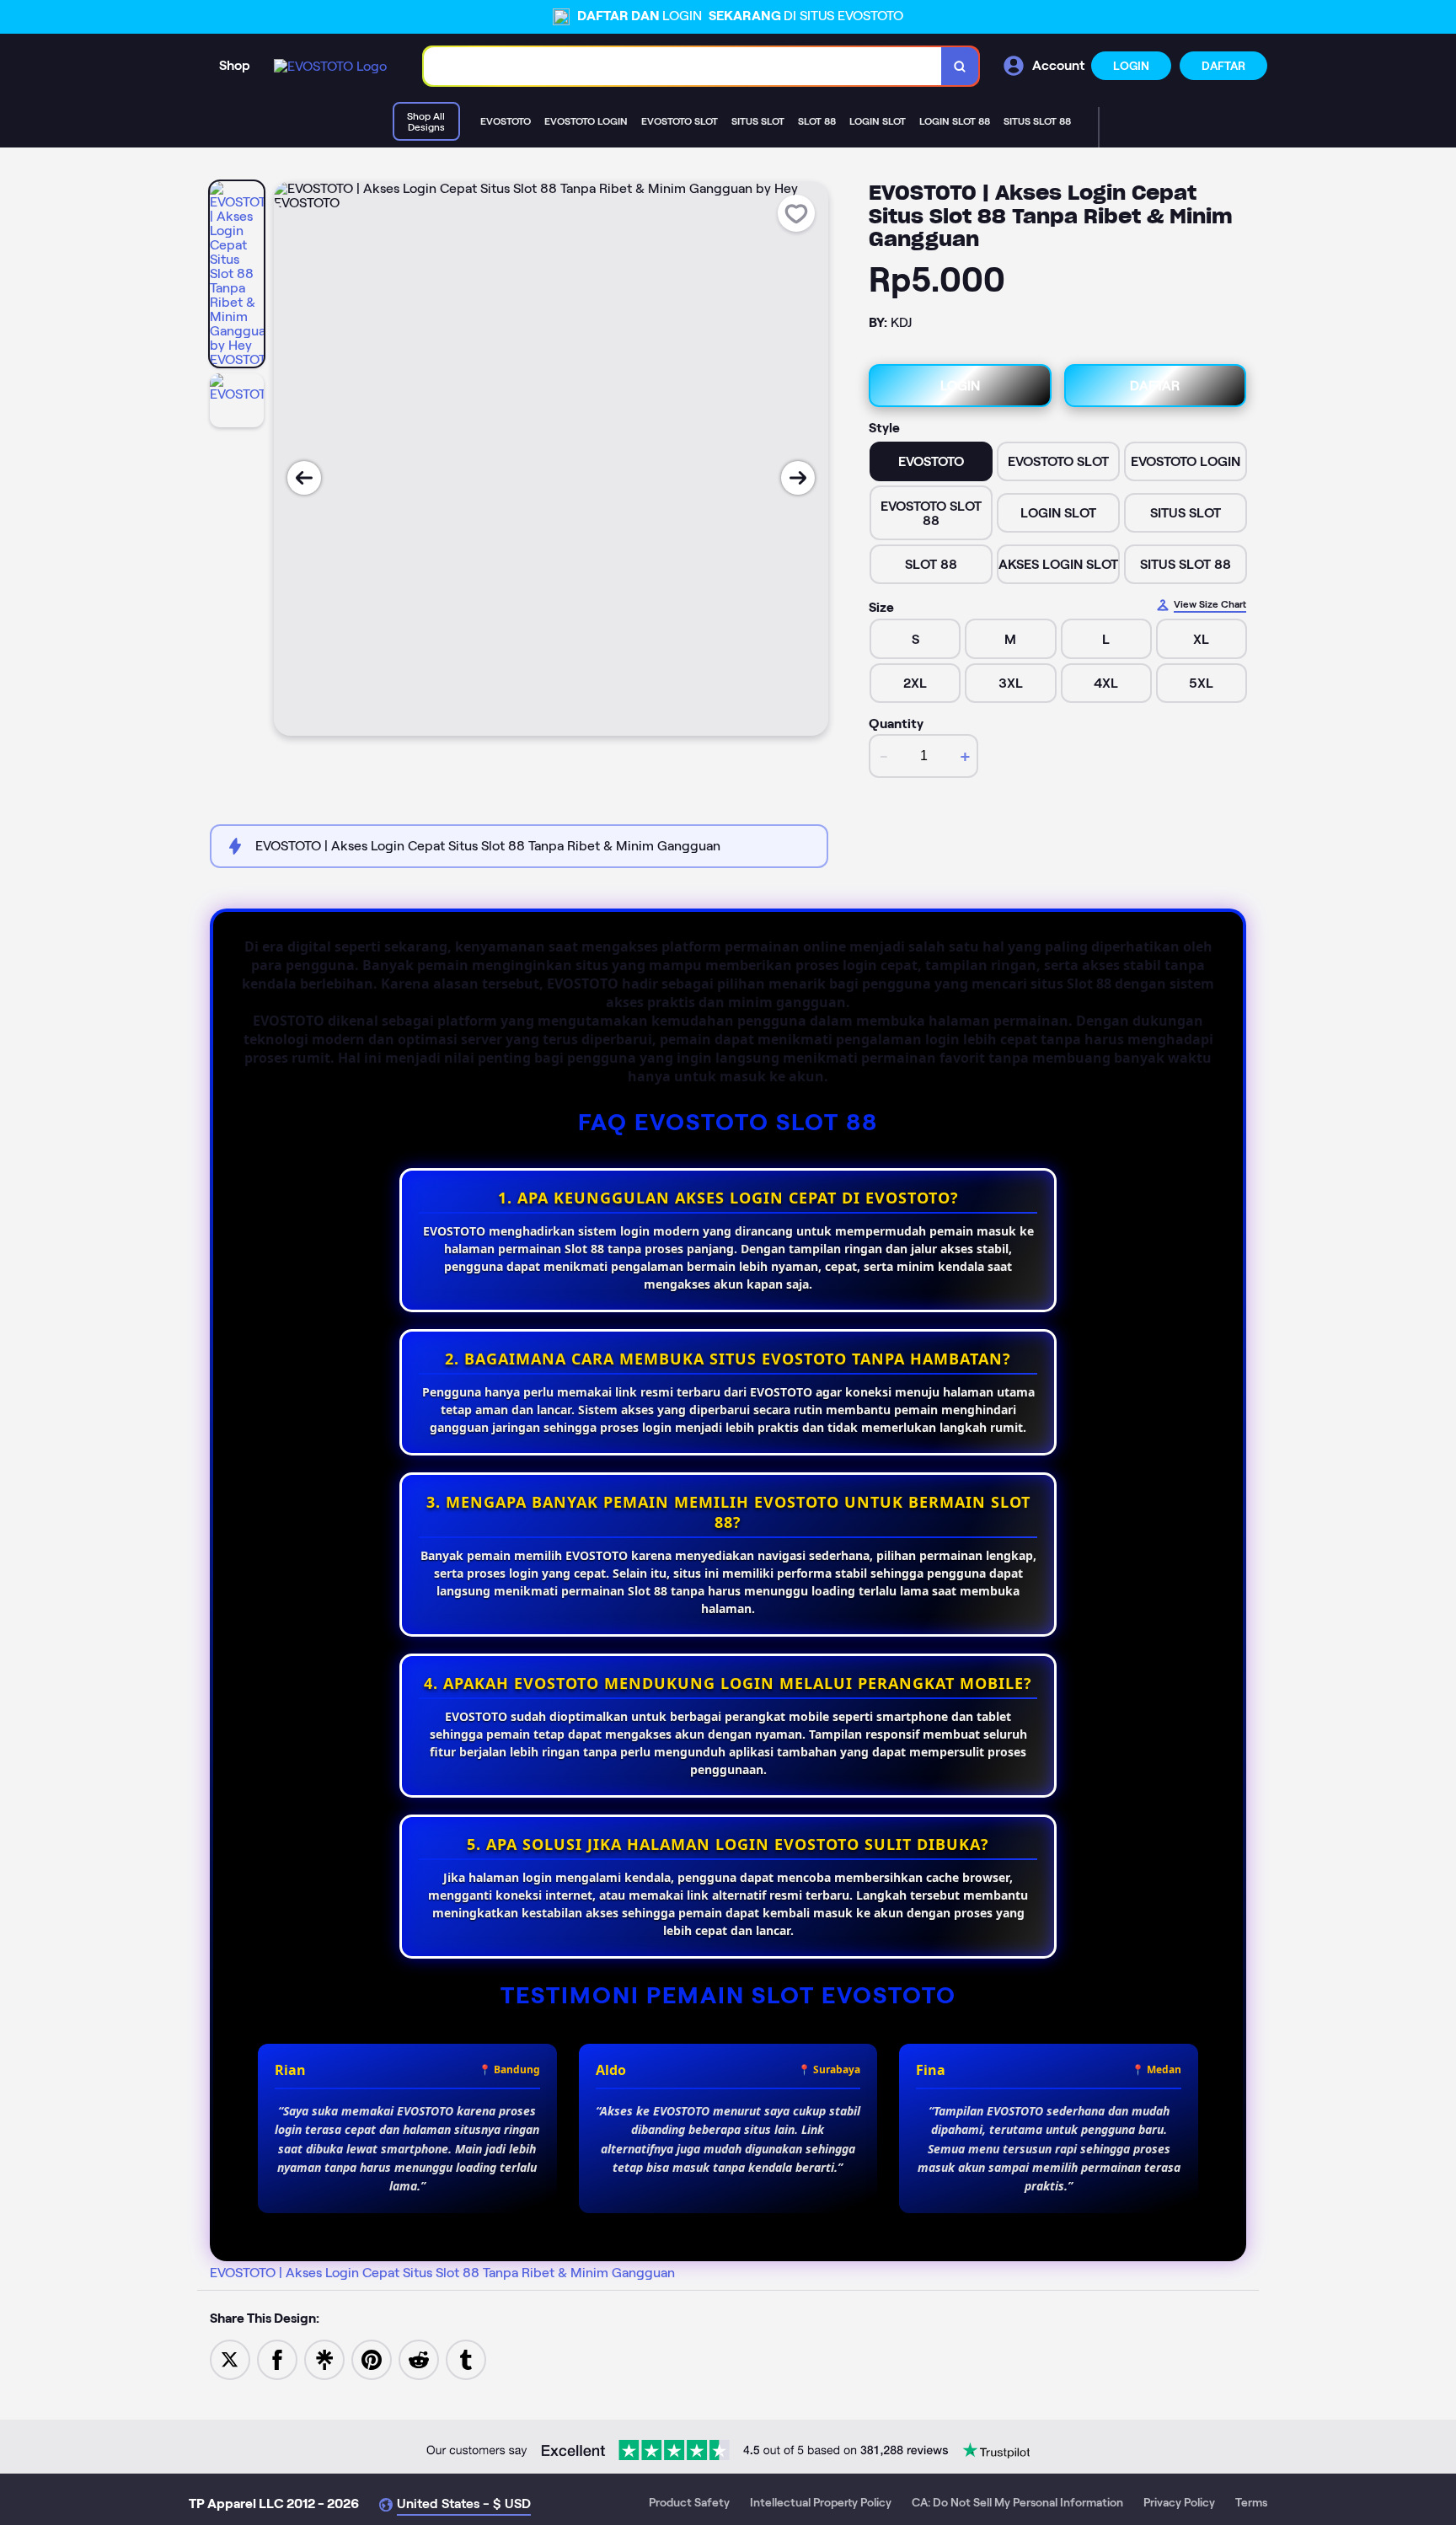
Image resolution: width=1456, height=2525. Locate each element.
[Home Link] (330, 66)
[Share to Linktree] (324, 2359)
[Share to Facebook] (277, 2359)
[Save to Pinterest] (372, 2359)
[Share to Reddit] (419, 2359)
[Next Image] (798, 478)
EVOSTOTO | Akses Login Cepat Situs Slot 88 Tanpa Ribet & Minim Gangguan (442, 2273)
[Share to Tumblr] (466, 2359)
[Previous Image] (304, 478)
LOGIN (1131, 66)
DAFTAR (1223, 66)
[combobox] (683, 66)
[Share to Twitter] (230, 2359)
